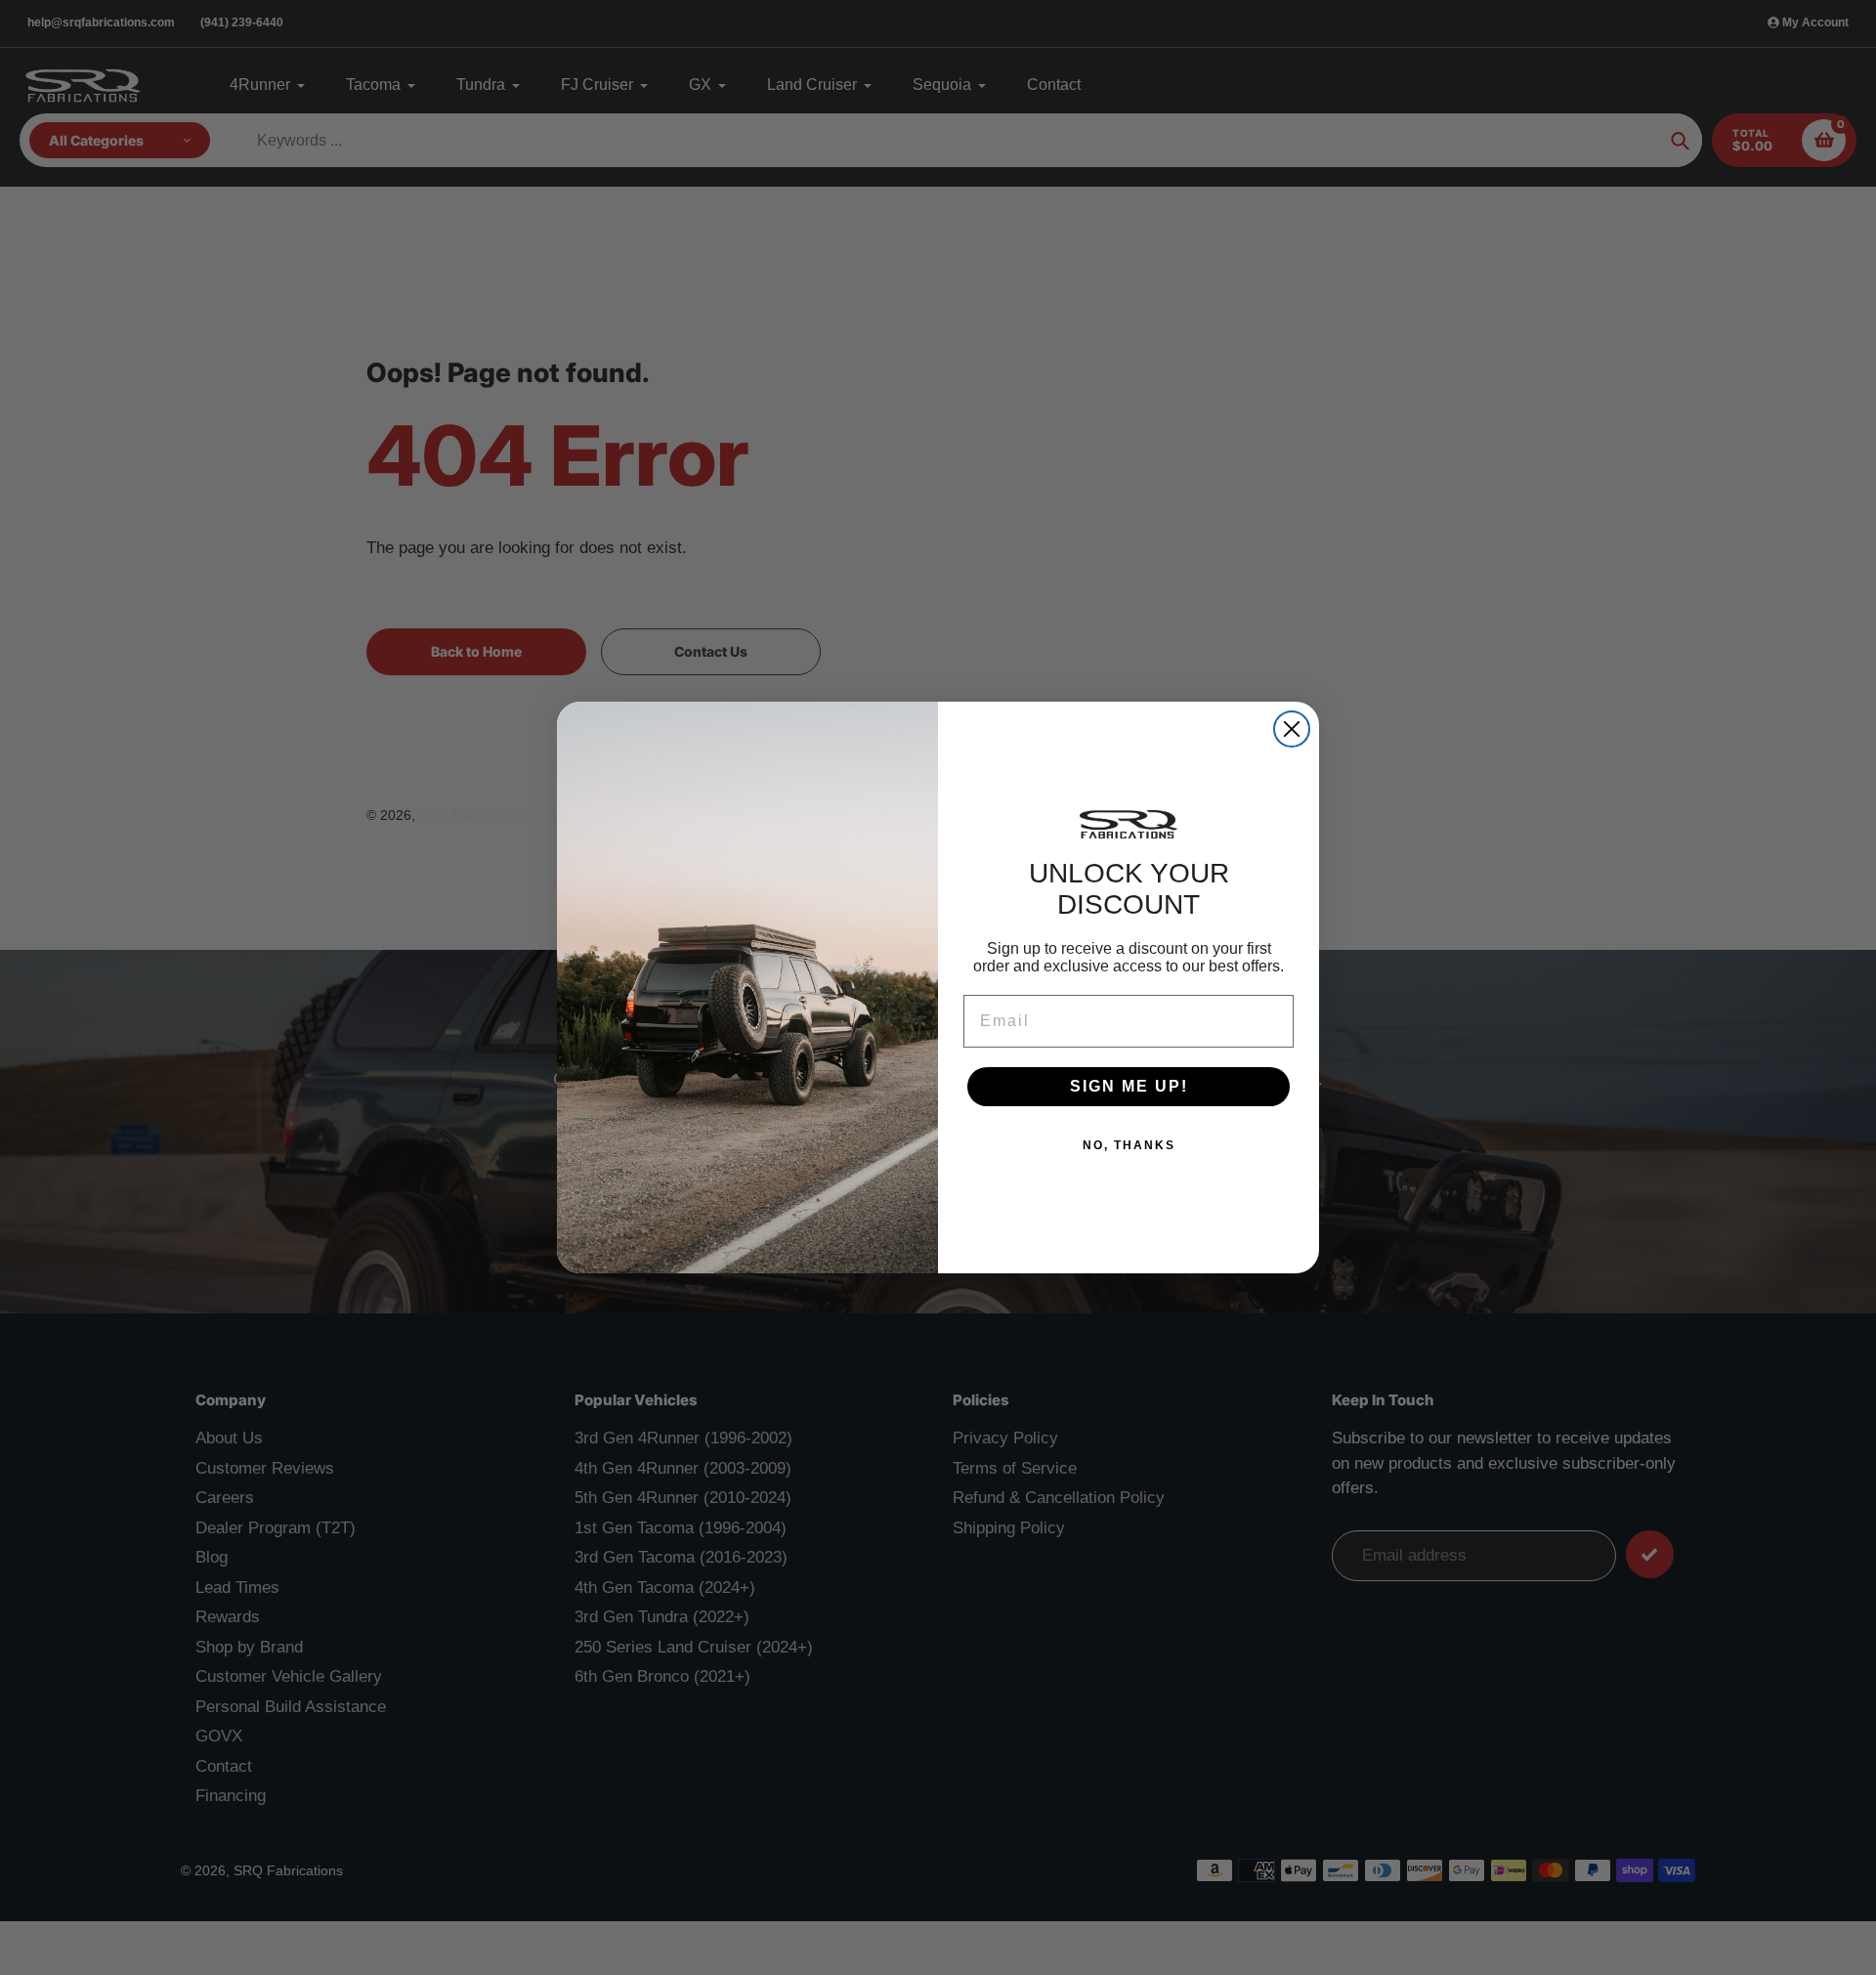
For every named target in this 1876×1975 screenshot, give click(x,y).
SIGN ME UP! (1129, 1086)
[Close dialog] (1292, 729)
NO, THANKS (1129, 1145)
